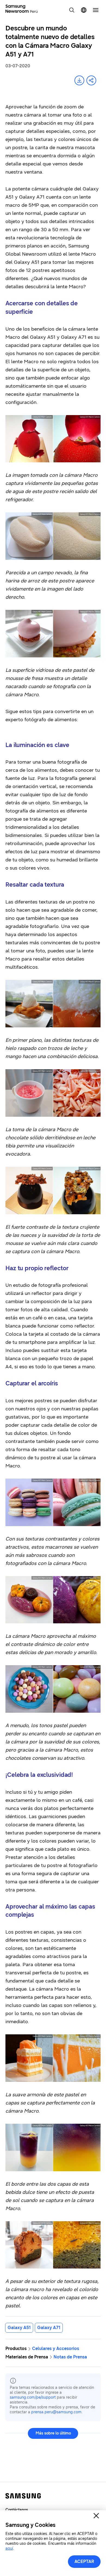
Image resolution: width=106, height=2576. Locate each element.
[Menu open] (96, 10)
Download (79, 80)
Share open (91, 80)
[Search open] (72, 10)
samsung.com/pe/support (33, 2397)
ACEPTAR (84, 2561)
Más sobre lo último (53, 2433)
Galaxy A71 (49, 2328)
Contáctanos (17, 2510)
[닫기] (96, 2516)
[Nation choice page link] (84, 10)
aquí (9, 2548)
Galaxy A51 (19, 2328)
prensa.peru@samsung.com (56, 2412)
